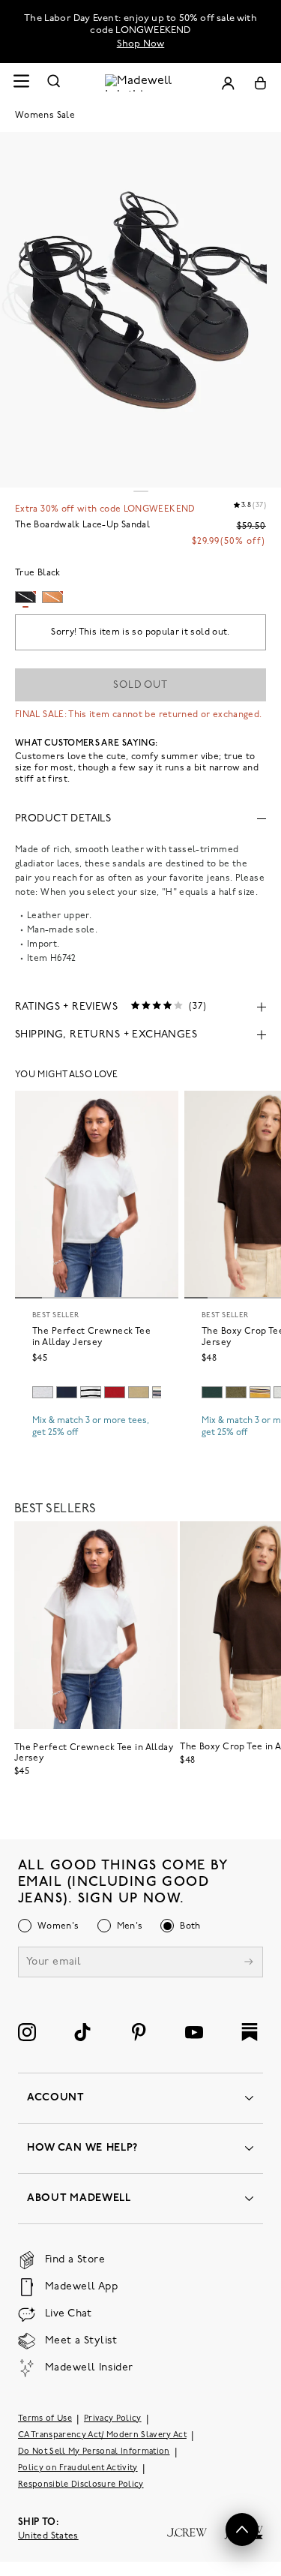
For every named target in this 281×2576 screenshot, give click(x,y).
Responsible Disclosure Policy (81, 2485)
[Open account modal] (228, 83)
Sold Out (140, 685)
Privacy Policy (113, 2419)
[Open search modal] (54, 83)
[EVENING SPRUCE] (212, 1392)
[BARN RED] (115, 1392)
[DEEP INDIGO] (67, 1392)
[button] (242, 2529)
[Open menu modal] (21, 83)
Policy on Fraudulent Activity (78, 2468)
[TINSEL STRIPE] (260, 1392)
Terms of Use (45, 2419)
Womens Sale (45, 116)
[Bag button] (260, 83)
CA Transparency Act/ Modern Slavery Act (102, 2435)
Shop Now (141, 44)
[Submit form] (249, 1964)
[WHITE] (91, 1392)
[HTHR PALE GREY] (43, 1392)
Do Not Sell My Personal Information (94, 2452)
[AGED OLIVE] (139, 1392)
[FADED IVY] (236, 1392)
